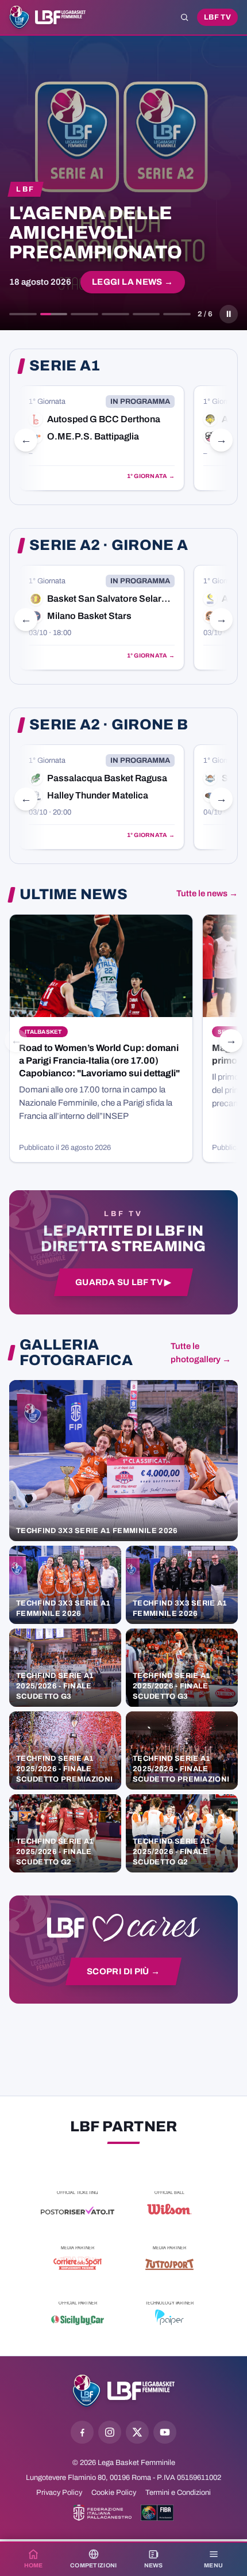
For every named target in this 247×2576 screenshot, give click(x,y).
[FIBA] (157, 2513)
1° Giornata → (151, 476)
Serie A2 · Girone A (109, 545)
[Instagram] (110, 2432)
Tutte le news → (207, 893)
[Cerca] (184, 17)
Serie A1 (65, 366)
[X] (137, 2432)
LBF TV (217, 17)
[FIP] (103, 2513)
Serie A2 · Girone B (109, 725)
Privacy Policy (59, 2493)
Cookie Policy (114, 2493)
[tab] (23, 314)
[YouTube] (165, 2432)
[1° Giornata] (102, 438)
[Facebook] (82, 2432)
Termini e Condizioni (178, 2493)
